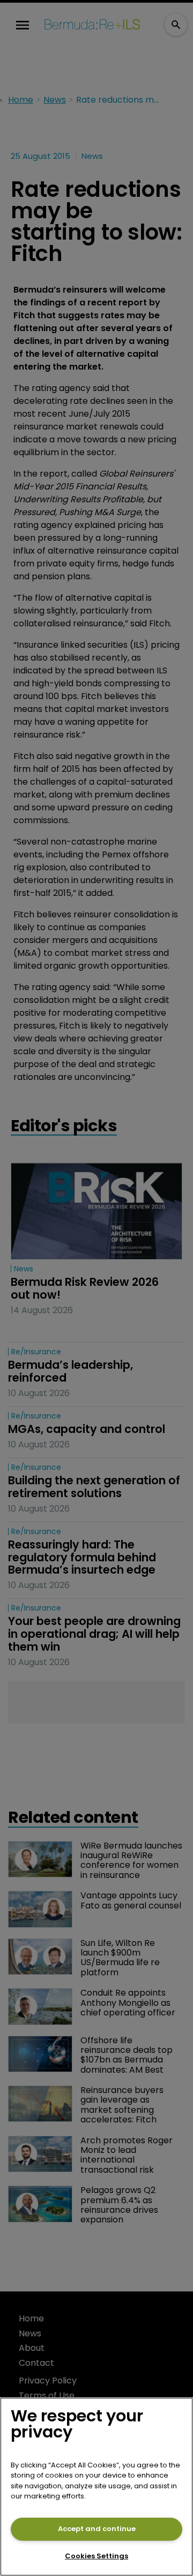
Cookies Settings (96, 2556)
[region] (96, 2487)
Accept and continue (97, 2529)
